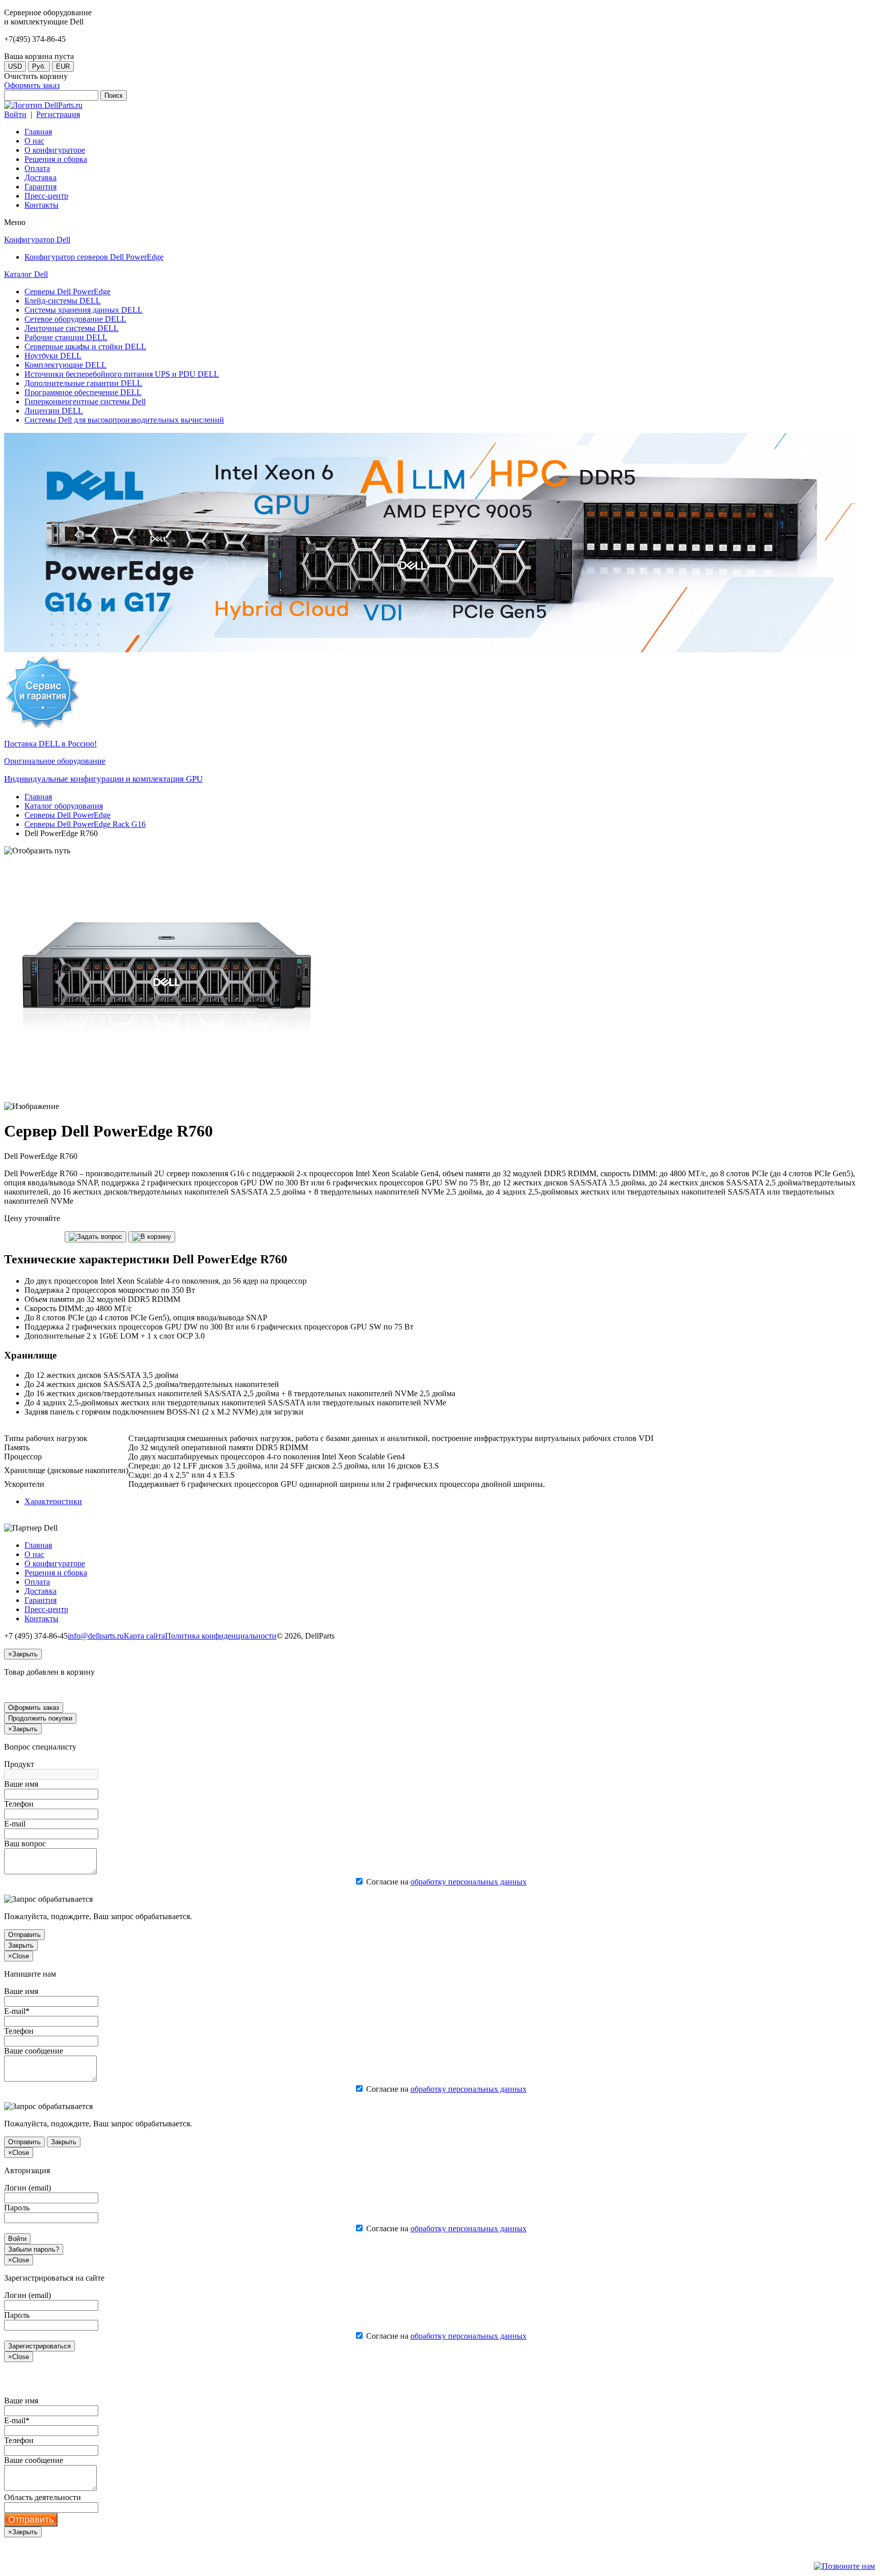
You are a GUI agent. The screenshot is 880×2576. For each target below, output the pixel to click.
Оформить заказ (32, 85)
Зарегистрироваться (39, 2346)
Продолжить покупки (40, 1718)
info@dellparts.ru (96, 1636)
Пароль (17, 2208)
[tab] (53, 1501)
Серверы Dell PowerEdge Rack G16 (85, 824)
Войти (15, 114)
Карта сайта (144, 1636)
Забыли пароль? (34, 2249)
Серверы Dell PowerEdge (67, 815)
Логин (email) (28, 2188)
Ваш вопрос (25, 1844)
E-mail (15, 1824)
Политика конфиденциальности (221, 1636)
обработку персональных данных (469, 1882)
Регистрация (58, 114)
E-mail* (17, 2011)
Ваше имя (21, 1784)
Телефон (19, 1804)
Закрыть (21, 1945)
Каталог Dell (26, 274)
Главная (38, 797)
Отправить (24, 1935)
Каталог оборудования (64, 806)
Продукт (19, 1764)
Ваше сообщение (34, 2051)
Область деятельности (43, 2497)
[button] (95, 1237)
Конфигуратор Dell (37, 240)
